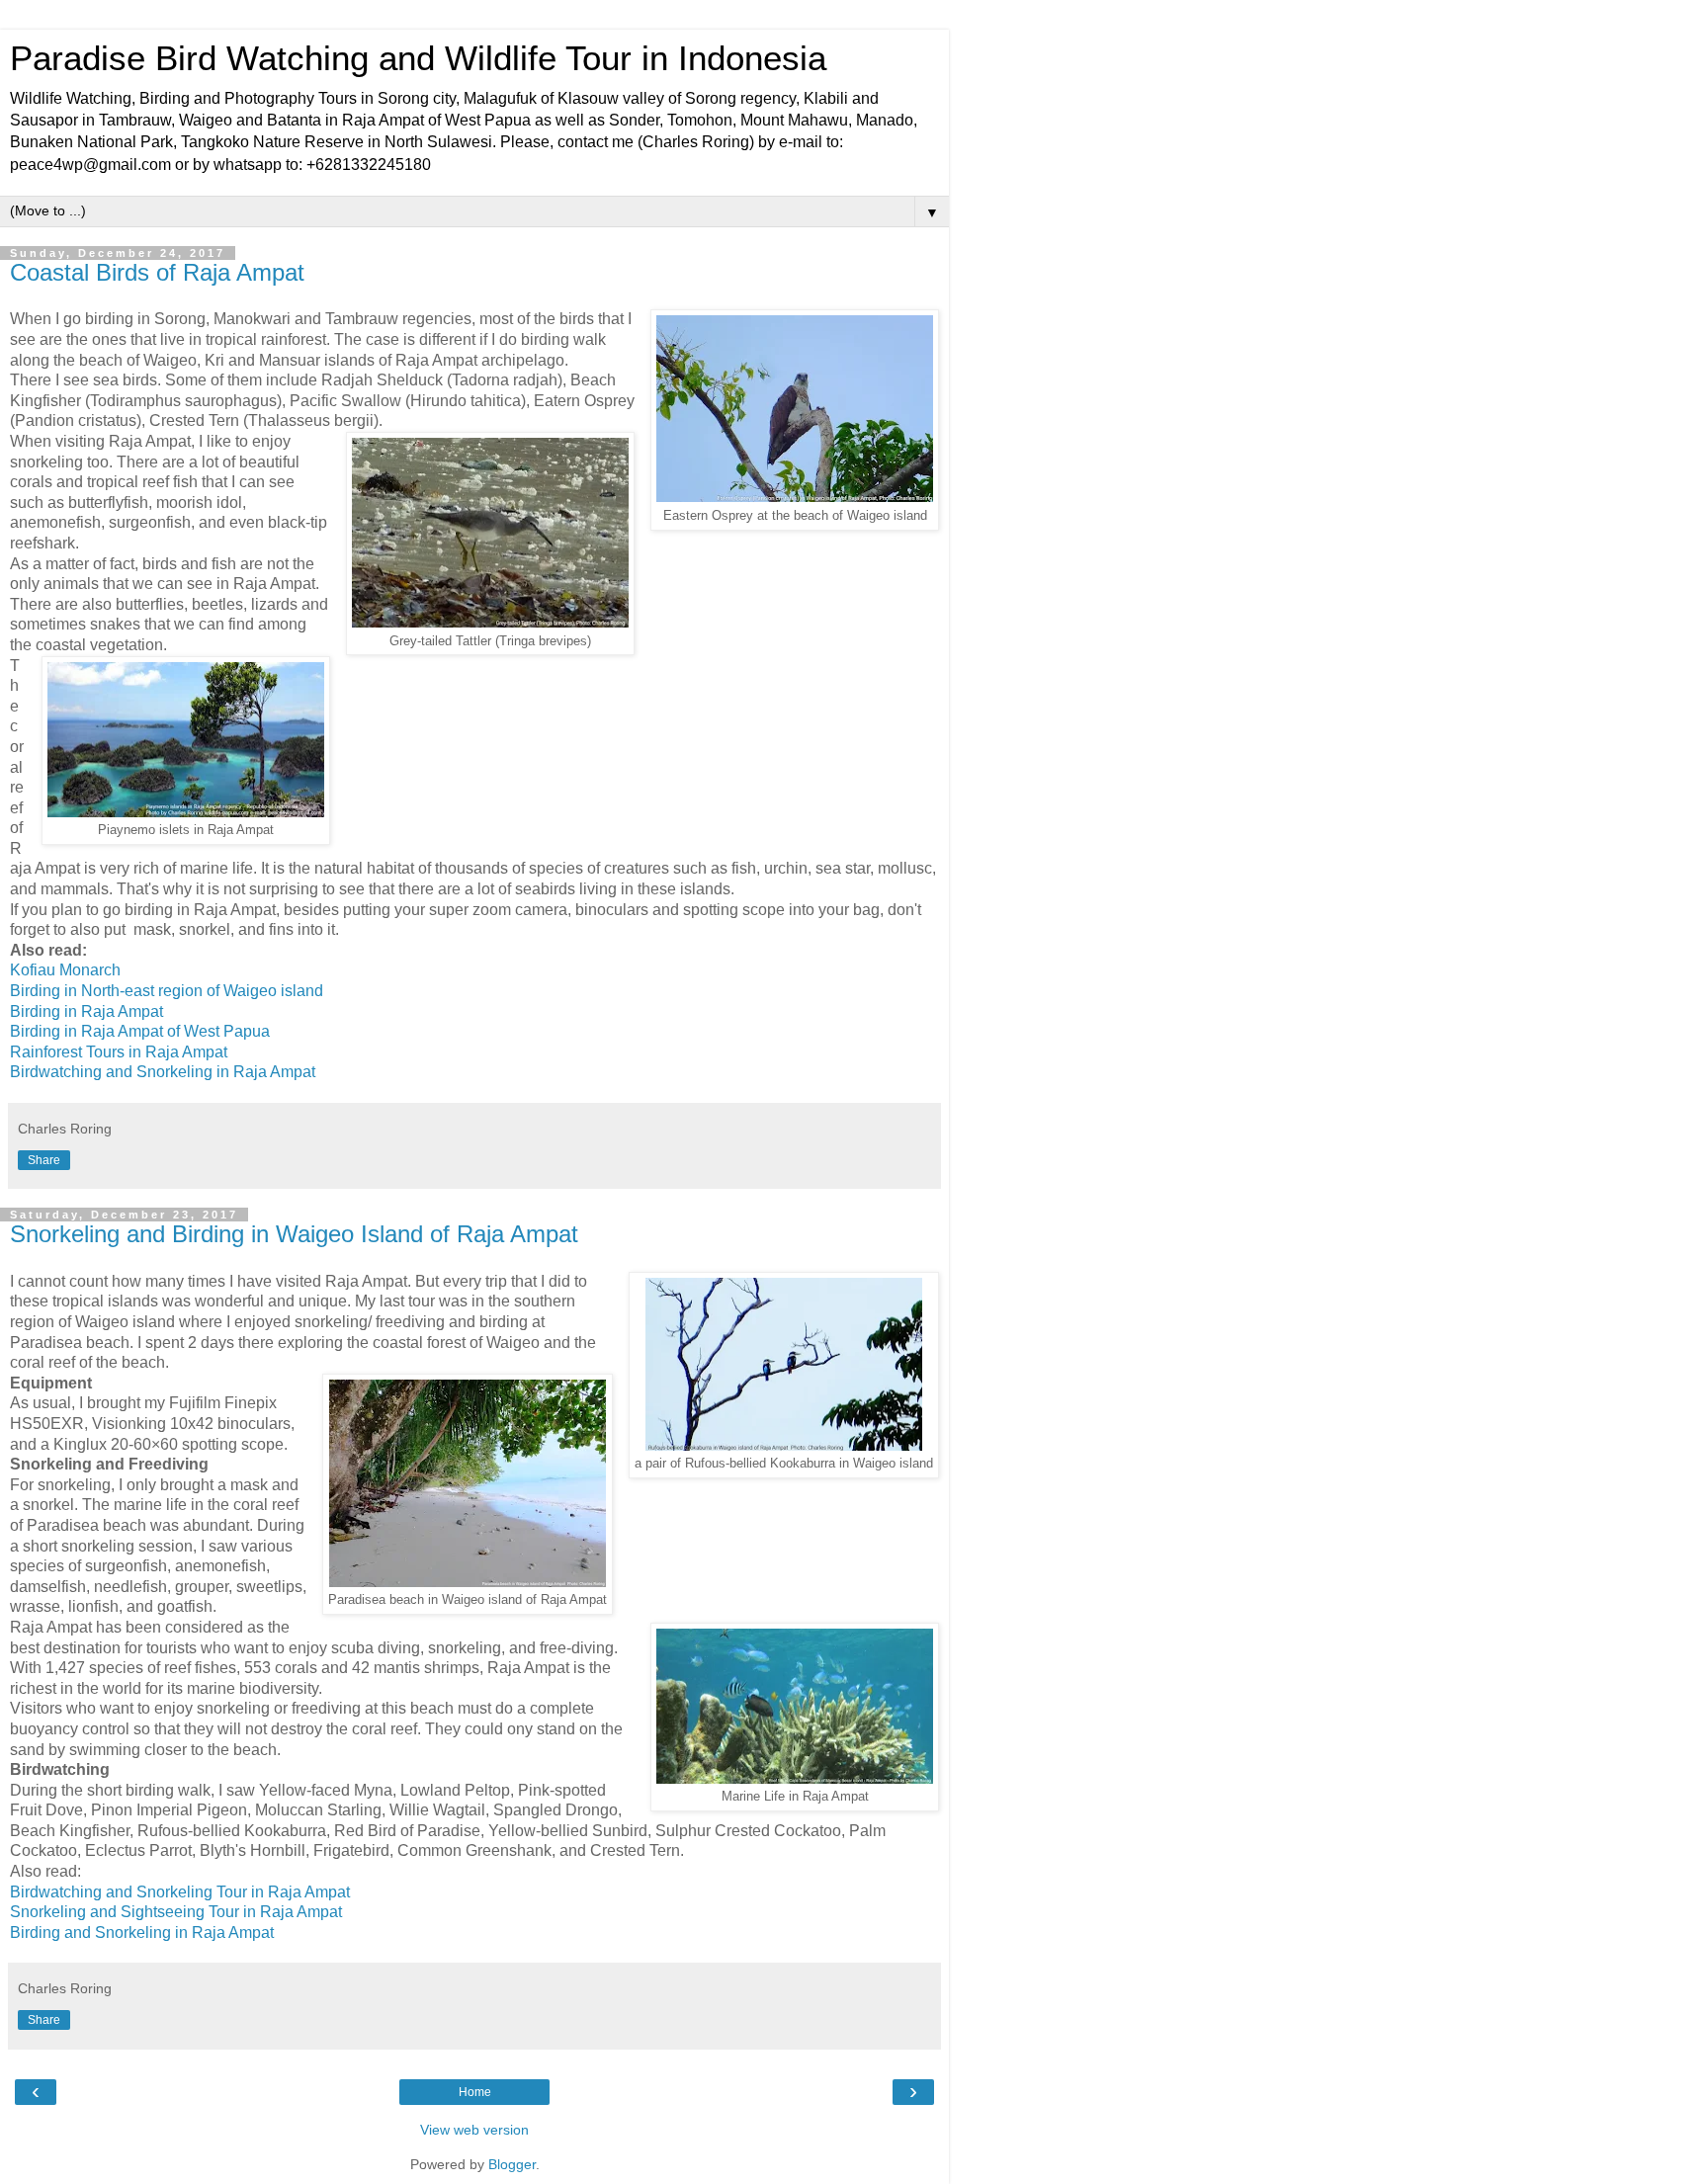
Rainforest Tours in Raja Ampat (119, 1052)
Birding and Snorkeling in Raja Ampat (142, 1932)
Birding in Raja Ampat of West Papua (140, 1031)
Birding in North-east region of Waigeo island (167, 991)
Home (475, 2092)
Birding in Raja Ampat (86, 1011)
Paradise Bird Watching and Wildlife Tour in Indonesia (418, 58)
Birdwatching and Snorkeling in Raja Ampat (163, 1072)
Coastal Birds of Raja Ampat (157, 272)
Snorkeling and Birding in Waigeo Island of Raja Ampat (294, 1234)
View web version (474, 2130)
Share (44, 1160)
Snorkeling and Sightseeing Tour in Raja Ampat (176, 1912)
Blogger (512, 2164)
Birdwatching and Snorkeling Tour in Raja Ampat (180, 1892)
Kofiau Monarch (65, 970)
